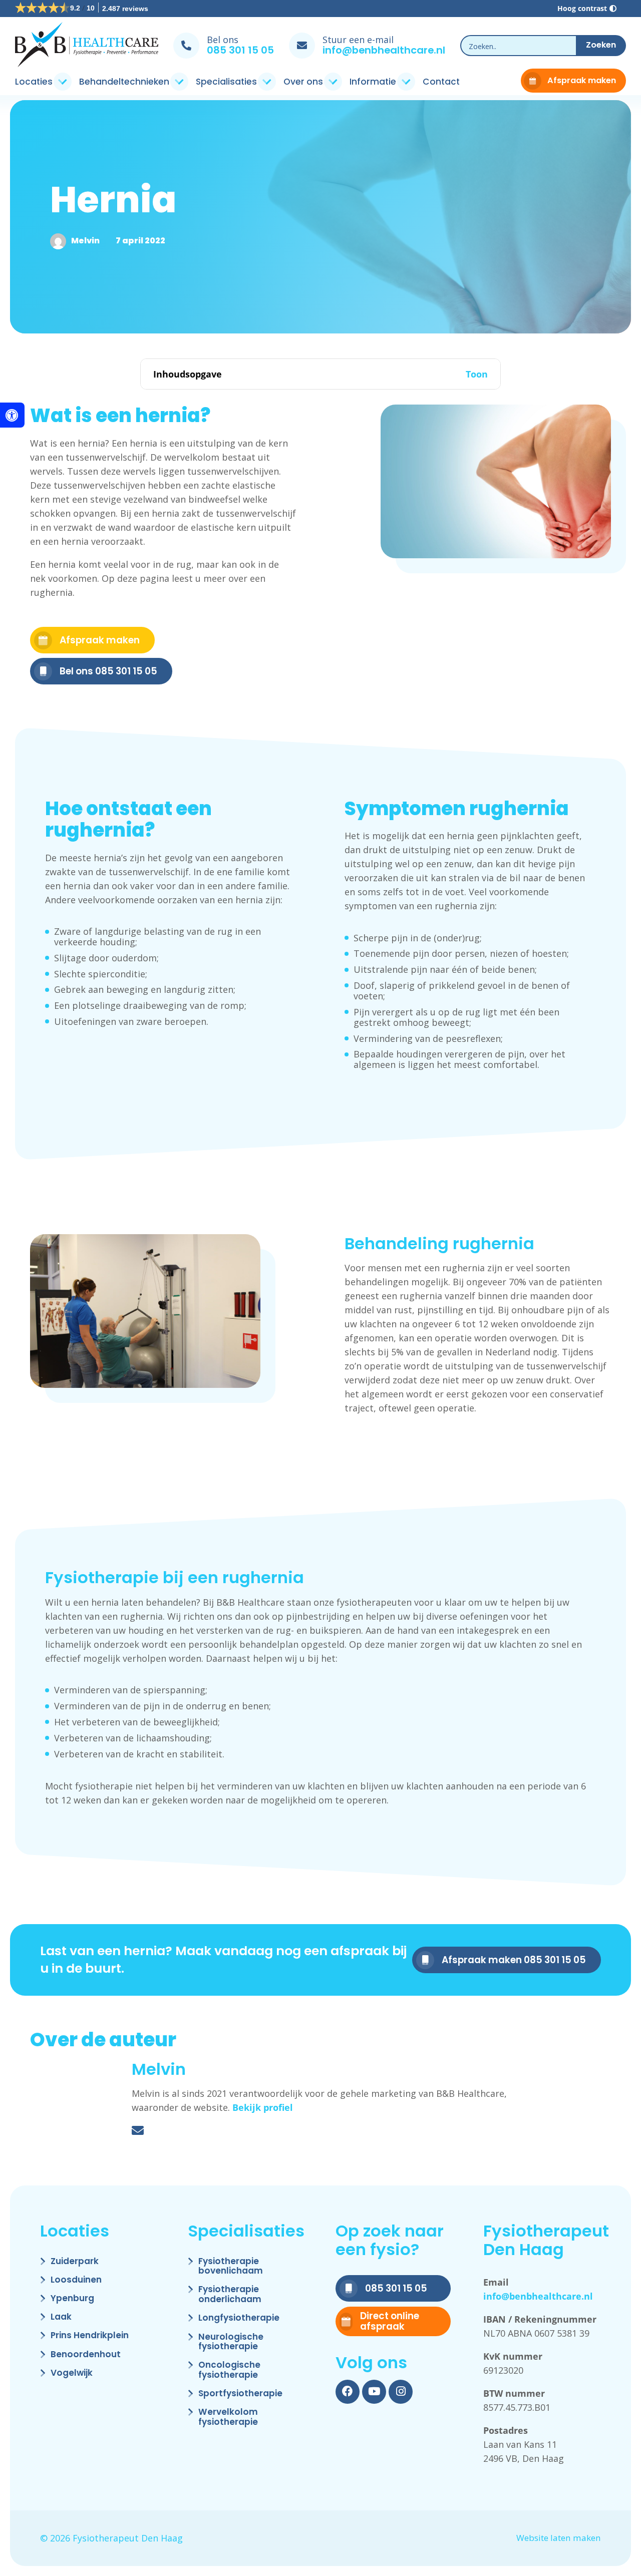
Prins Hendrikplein (90, 2336)
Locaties (34, 82)
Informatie (373, 82)
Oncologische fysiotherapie (229, 2370)
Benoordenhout (86, 2355)
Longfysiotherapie (239, 2318)
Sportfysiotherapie (240, 2394)
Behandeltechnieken (124, 82)
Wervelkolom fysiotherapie (228, 2418)
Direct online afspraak (390, 2321)
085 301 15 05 (240, 50)
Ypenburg (72, 2299)
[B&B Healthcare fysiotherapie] (87, 46)
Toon (477, 374)
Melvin (85, 241)
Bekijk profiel (263, 2107)
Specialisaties (226, 82)
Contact (441, 82)
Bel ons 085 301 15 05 (108, 671)
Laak (61, 2317)
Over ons (303, 82)
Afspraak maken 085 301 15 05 (514, 1960)
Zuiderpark (75, 2262)
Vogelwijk (72, 2373)
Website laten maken (559, 2538)
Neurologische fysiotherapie (231, 2342)
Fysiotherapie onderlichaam (230, 2295)
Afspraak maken (582, 80)
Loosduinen (76, 2280)
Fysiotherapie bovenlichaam (231, 2267)
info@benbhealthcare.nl (384, 50)
